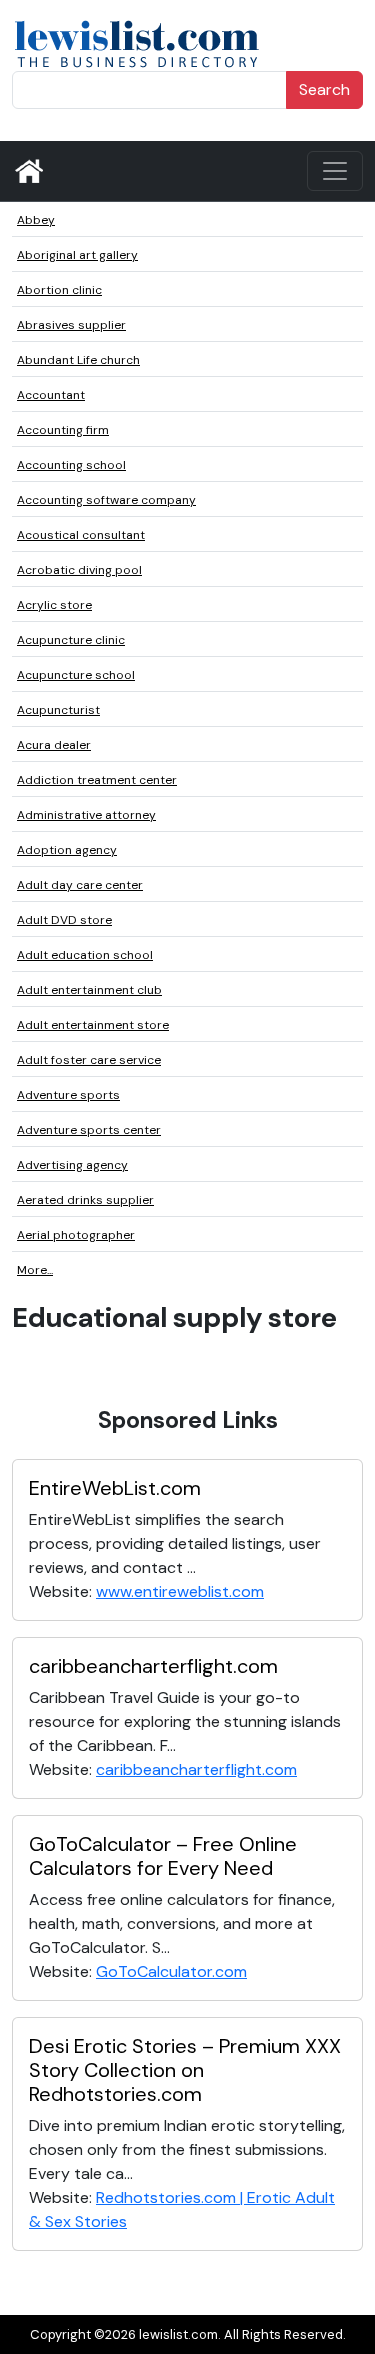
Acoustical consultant (81, 535)
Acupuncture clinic (71, 640)
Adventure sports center (89, 1130)
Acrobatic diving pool (79, 570)
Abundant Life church (78, 360)
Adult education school (85, 955)
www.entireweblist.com (180, 1591)
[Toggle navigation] (335, 171)
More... (35, 1270)
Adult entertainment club (89, 990)
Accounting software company (106, 500)
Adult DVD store (64, 920)
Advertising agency (72, 1165)
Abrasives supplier (71, 325)
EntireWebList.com (115, 1488)
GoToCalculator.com (171, 1971)
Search (324, 89)
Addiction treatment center (97, 780)
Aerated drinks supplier (85, 1200)
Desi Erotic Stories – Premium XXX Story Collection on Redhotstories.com (185, 2070)
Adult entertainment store (93, 1025)
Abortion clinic (59, 290)
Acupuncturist (58, 710)
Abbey (36, 220)
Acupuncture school (76, 675)
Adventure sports (68, 1095)
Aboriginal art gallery (77, 255)
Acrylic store (54, 605)
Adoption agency (67, 850)
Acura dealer (54, 745)
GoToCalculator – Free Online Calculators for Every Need (163, 1856)
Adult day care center (80, 885)
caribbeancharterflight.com (153, 1666)
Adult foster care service (89, 1060)
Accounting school (71, 465)
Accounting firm (63, 430)
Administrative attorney (86, 815)
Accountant (51, 395)
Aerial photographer (76, 1235)
